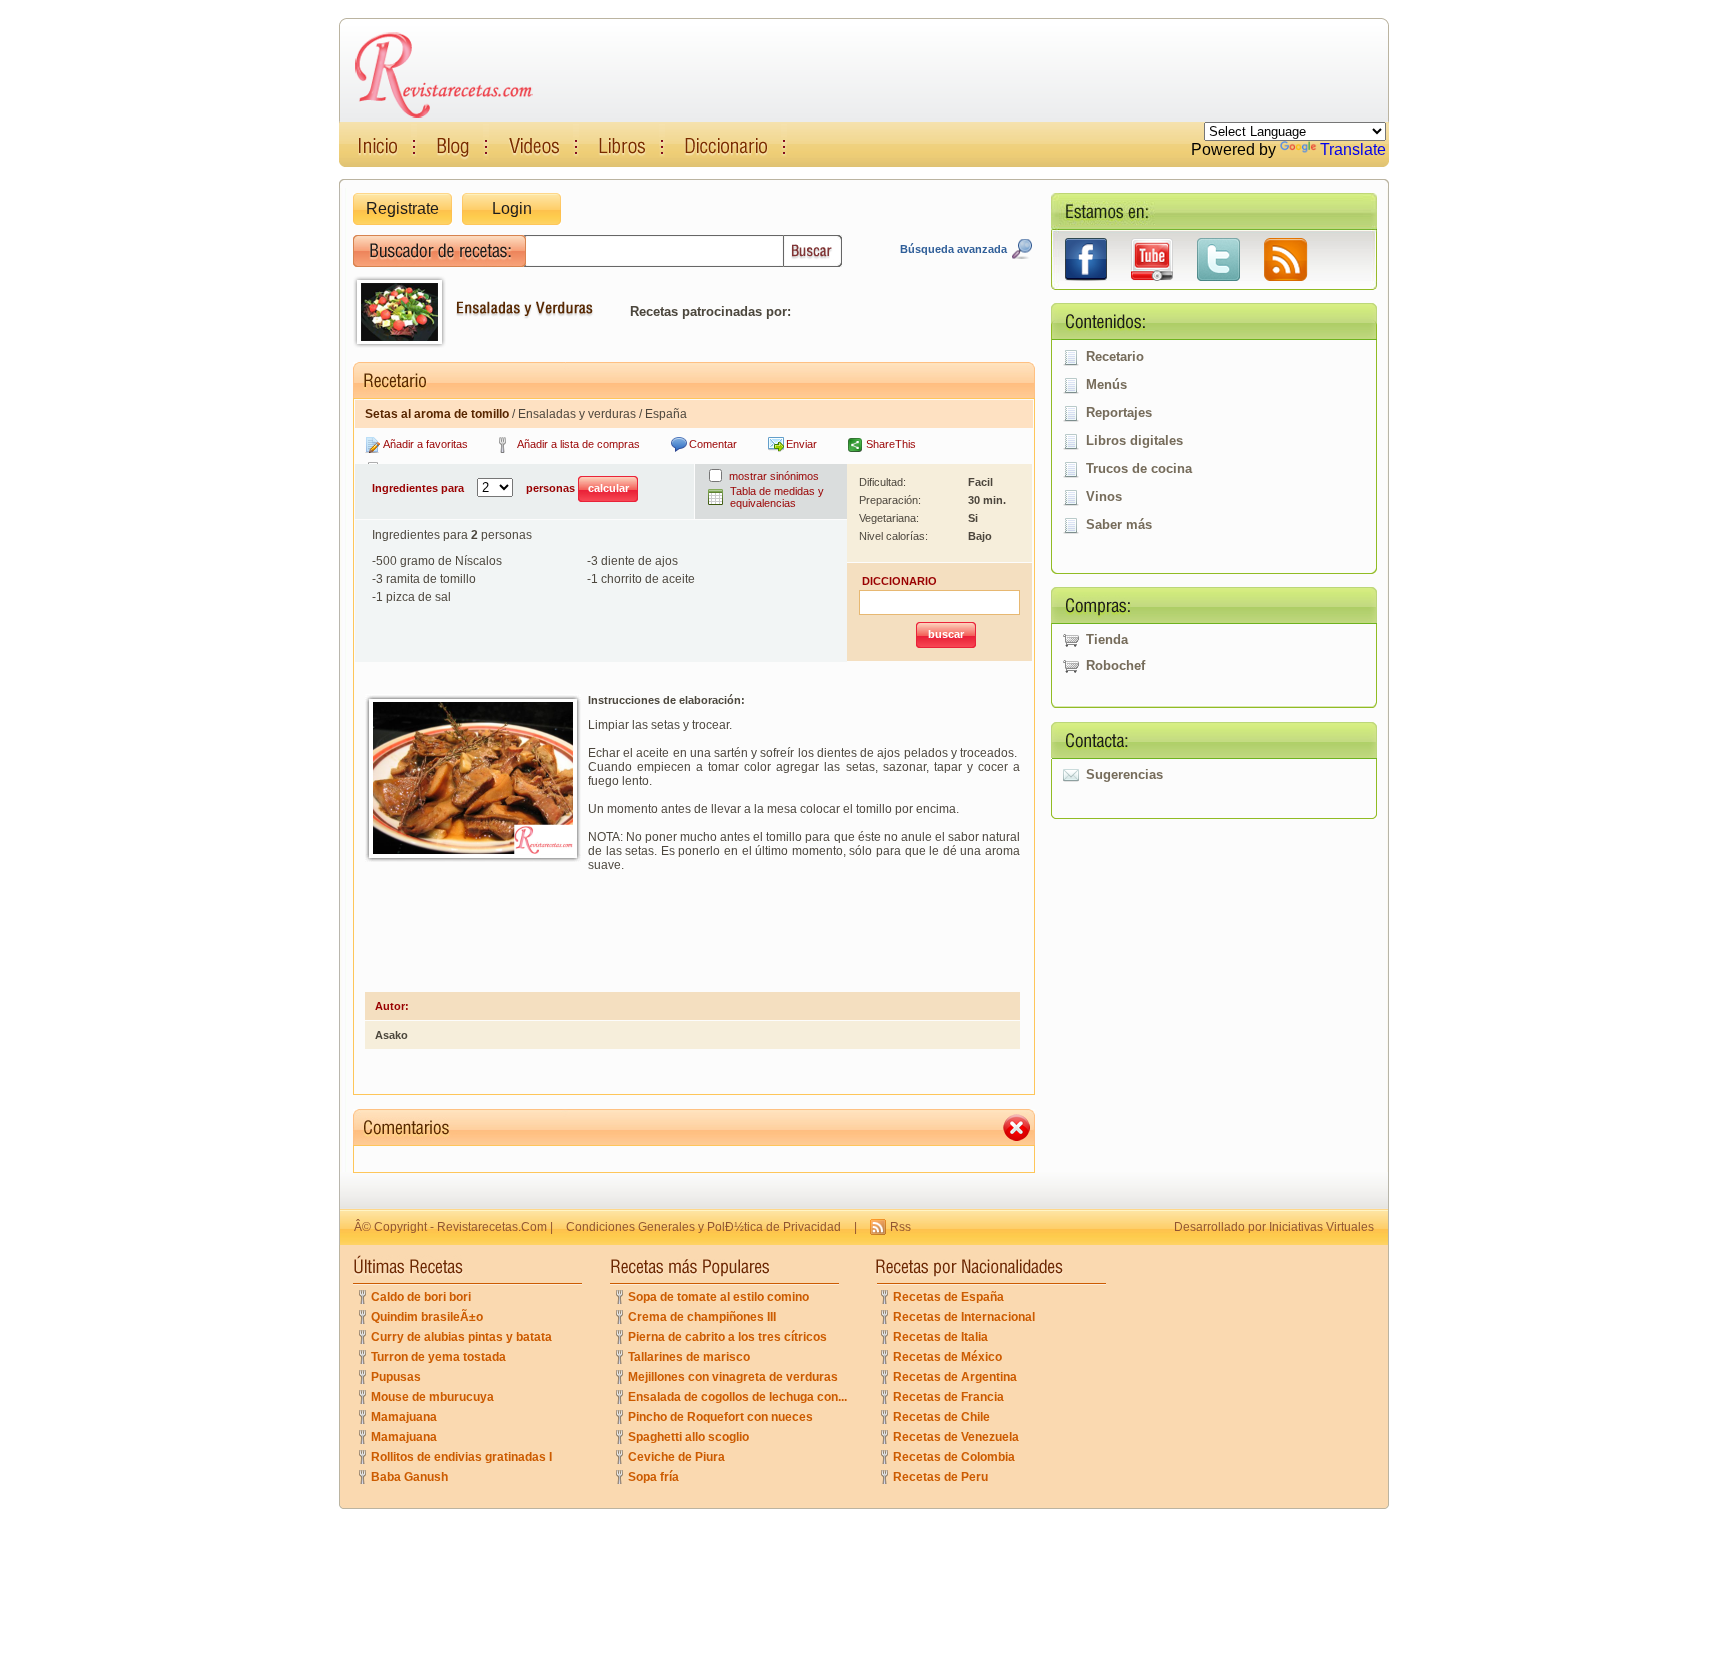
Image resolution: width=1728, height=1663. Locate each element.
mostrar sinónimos (774, 476)
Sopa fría (653, 1477)
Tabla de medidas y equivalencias (777, 497)
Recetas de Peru (940, 1477)
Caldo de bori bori (421, 1297)
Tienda (1107, 639)
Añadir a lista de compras (578, 444)
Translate (1353, 149)
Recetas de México (947, 1357)
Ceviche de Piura (676, 1457)
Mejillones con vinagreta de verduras (733, 1377)
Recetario (1115, 356)
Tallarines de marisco (689, 1357)
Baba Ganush (409, 1477)
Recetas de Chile (941, 1417)
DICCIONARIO (899, 581)
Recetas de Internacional (964, 1317)
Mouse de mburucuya (432, 1397)
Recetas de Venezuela (956, 1437)
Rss (900, 1227)
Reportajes (1119, 412)
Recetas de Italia (940, 1337)
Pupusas (396, 1377)
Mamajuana (404, 1417)
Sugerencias (1124, 774)
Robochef (1115, 665)
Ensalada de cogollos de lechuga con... (737, 1397)
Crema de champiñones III (702, 1317)
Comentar (713, 444)
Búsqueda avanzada (953, 249)
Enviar (801, 444)
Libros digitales (1134, 440)
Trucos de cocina (1139, 468)
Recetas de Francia (948, 1397)
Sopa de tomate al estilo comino (718, 1297)
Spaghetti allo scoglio (688, 1437)
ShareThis (891, 444)
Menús (1106, 384)
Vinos (1104, 496)
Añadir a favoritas (425, 444)
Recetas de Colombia (954, 1457)
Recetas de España (948, 1297)
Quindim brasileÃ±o (427, 1317)
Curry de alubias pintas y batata (461, 1337)
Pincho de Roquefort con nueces (720, 1417)
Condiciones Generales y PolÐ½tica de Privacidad (703, 1227)
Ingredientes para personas (475, 488)
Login (512, 208)
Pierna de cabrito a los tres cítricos (727, 1337)
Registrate (402, 208)
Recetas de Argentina (955, 1377)
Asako (391, 1035)
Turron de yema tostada (438, 1357)
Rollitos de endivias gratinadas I (461, 1457)
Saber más (1119, 524)
